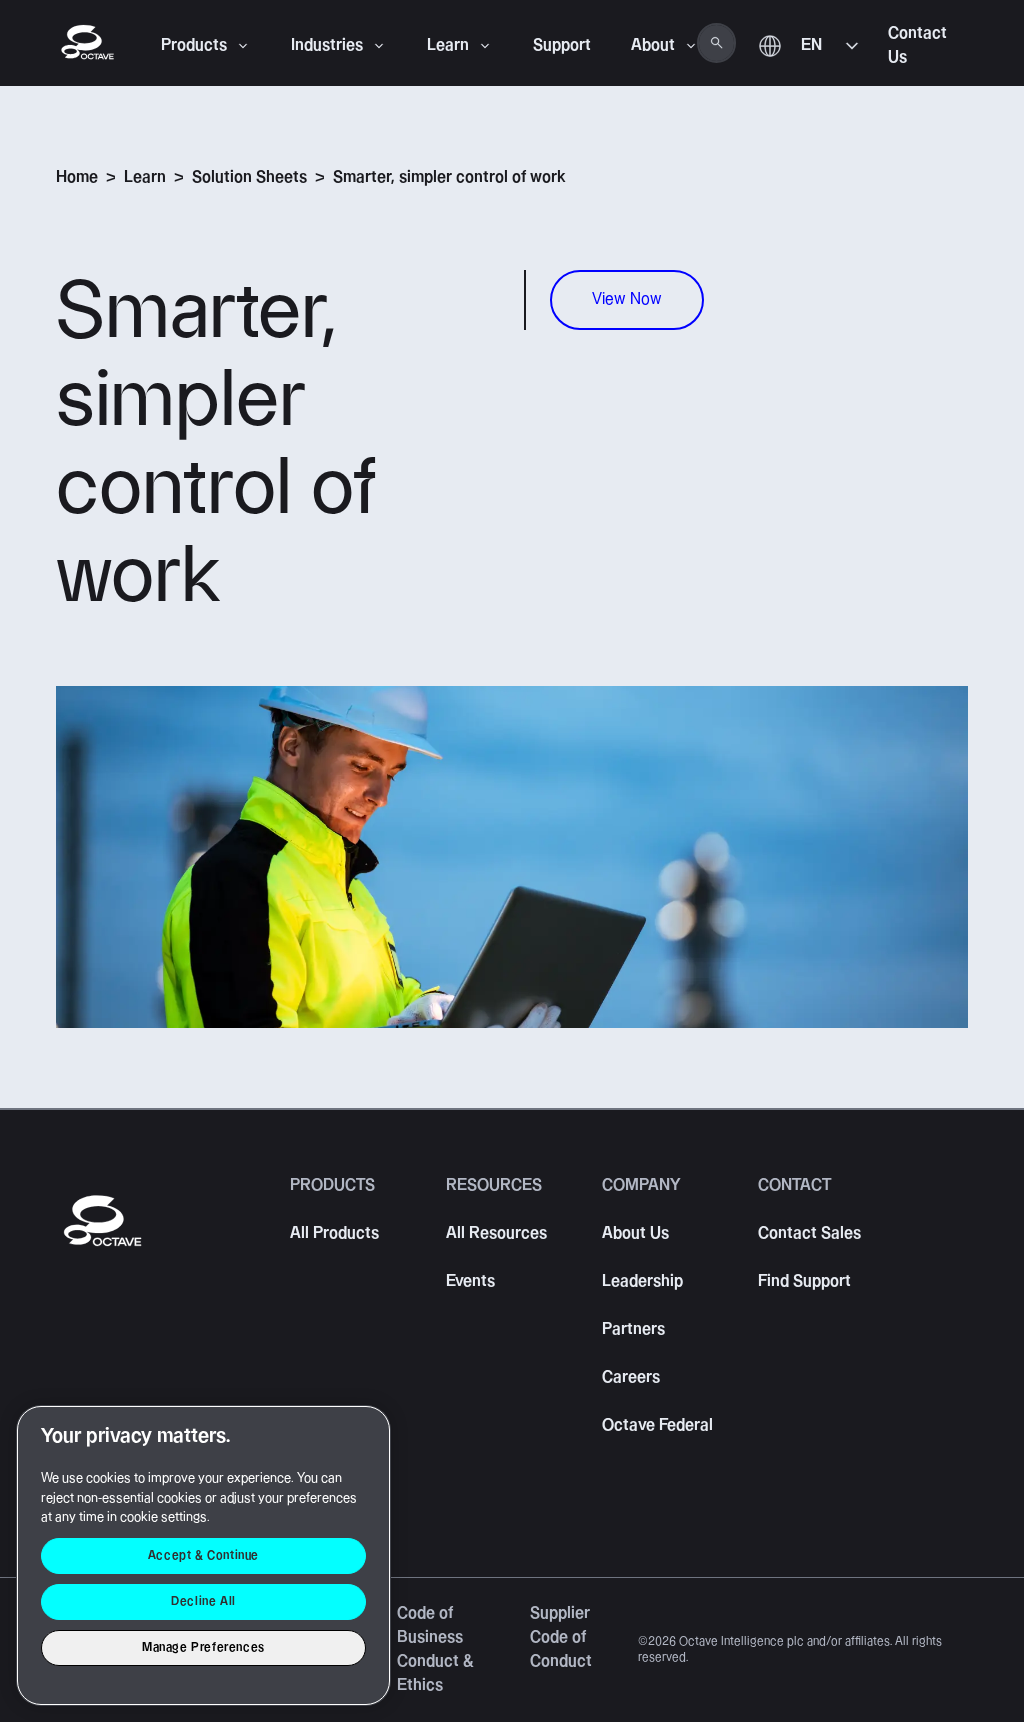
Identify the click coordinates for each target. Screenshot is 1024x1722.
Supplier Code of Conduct (561, 1637)
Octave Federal (657, 1425)
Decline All (203, 1601)
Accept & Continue (203, 1555)
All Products (334, 1233)
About (653, 45)
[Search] (717, 43)
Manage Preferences (203, 1647)
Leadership (642, 1281)
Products (194, 45)
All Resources (496, 1233)
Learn (448, 45)
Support (562, 45)
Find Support (804, 1281)
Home (77, 177)
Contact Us (917, 45)
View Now (627, 299)
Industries (327, 45)
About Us (635, 1233)
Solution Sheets (249, 177)
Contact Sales (809, 1233)
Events (470, 1281)
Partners (633, 1329)
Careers (631, 1377)
